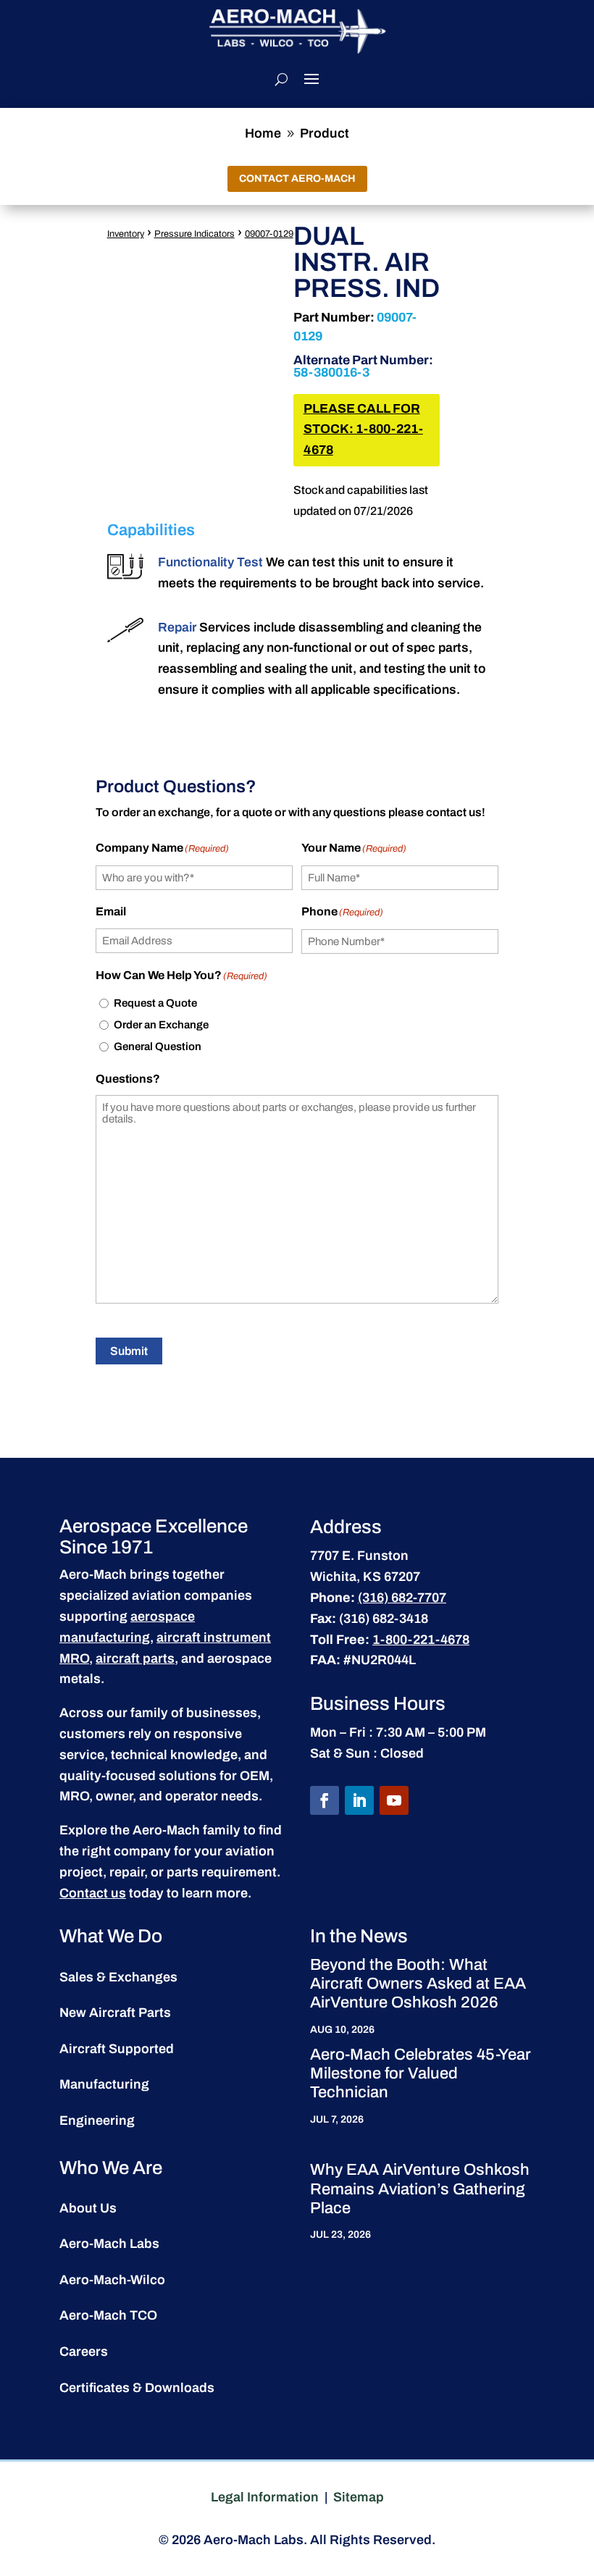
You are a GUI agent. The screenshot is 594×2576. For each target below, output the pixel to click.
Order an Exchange (161, 1025)
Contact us (93, 1893)
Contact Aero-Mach (297, 179)
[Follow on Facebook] (325, 1800)
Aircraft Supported (117, 2049)
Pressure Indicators (194, 234)
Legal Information (265, 2497)
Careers (84, 2351)
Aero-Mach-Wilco (112, 2280)
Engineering (97, 2120)
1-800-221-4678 (421, 1640)
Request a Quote (155, 1003)
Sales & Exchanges (118, 1977)
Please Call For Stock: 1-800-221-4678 (363, 430)
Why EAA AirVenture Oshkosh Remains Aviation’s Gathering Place (420, 2189)
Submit (129, 1351)
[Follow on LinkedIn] (359, 1800)
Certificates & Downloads (137, 2388)
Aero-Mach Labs (109, 2244)
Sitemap (359, 2497)
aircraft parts (135, 1658)
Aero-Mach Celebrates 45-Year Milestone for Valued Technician (421, 2074)
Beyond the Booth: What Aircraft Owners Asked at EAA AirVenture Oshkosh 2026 (418, 1984)
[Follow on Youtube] (394, 1800)
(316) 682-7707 (402, 1598)
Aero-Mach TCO (108, 2315)
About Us (88, 2208)
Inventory (126, 234)
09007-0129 (269, 234)
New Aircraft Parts (115, 2013)
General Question (158, 1046)
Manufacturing (104, 2084)
